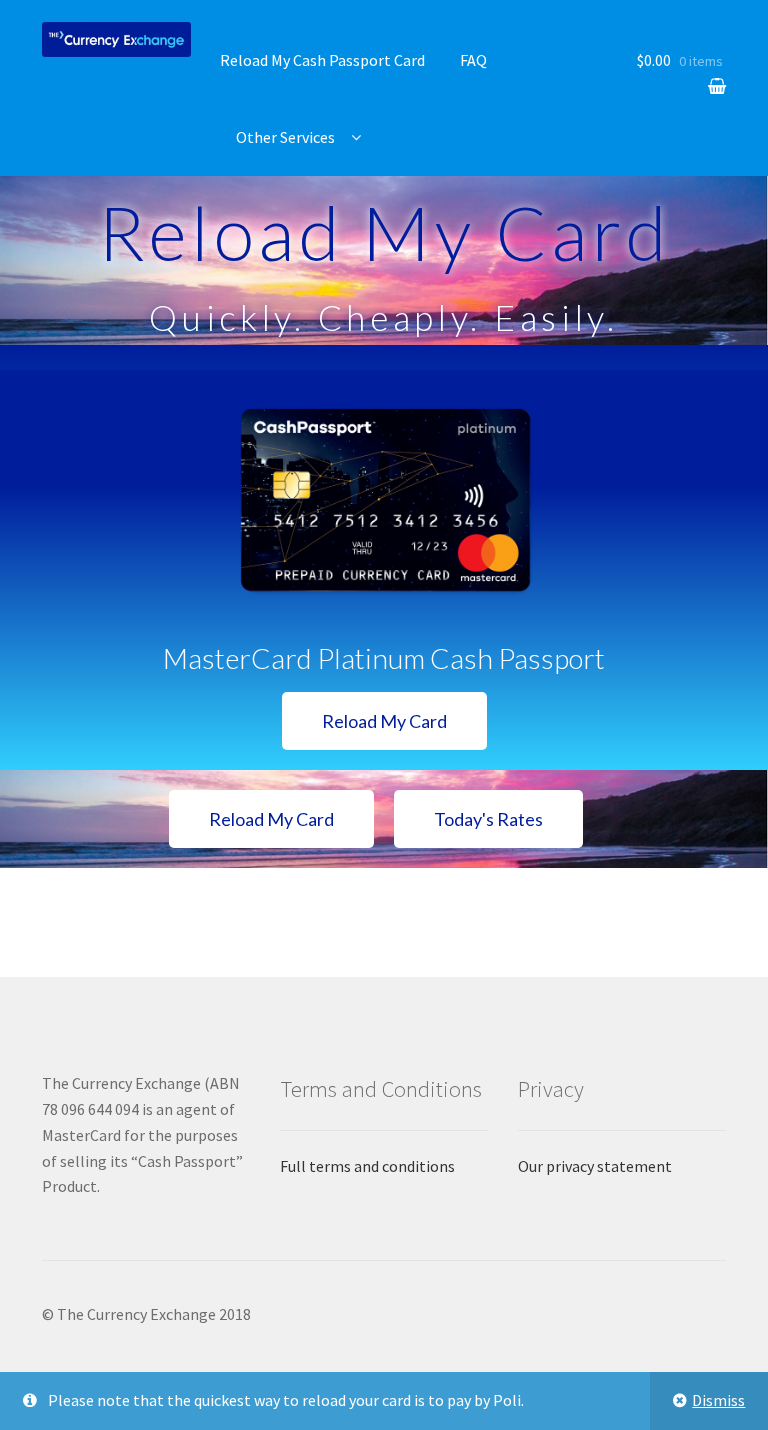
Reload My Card (384, 232)
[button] (384, 721)
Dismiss (718, 1400)
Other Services (285, 137)
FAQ (473, 60)
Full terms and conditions (367, 1166)
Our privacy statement (595, 1166)
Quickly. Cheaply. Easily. (384, 317)
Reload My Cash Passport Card (322, 60)
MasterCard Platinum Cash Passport (384, 658)
